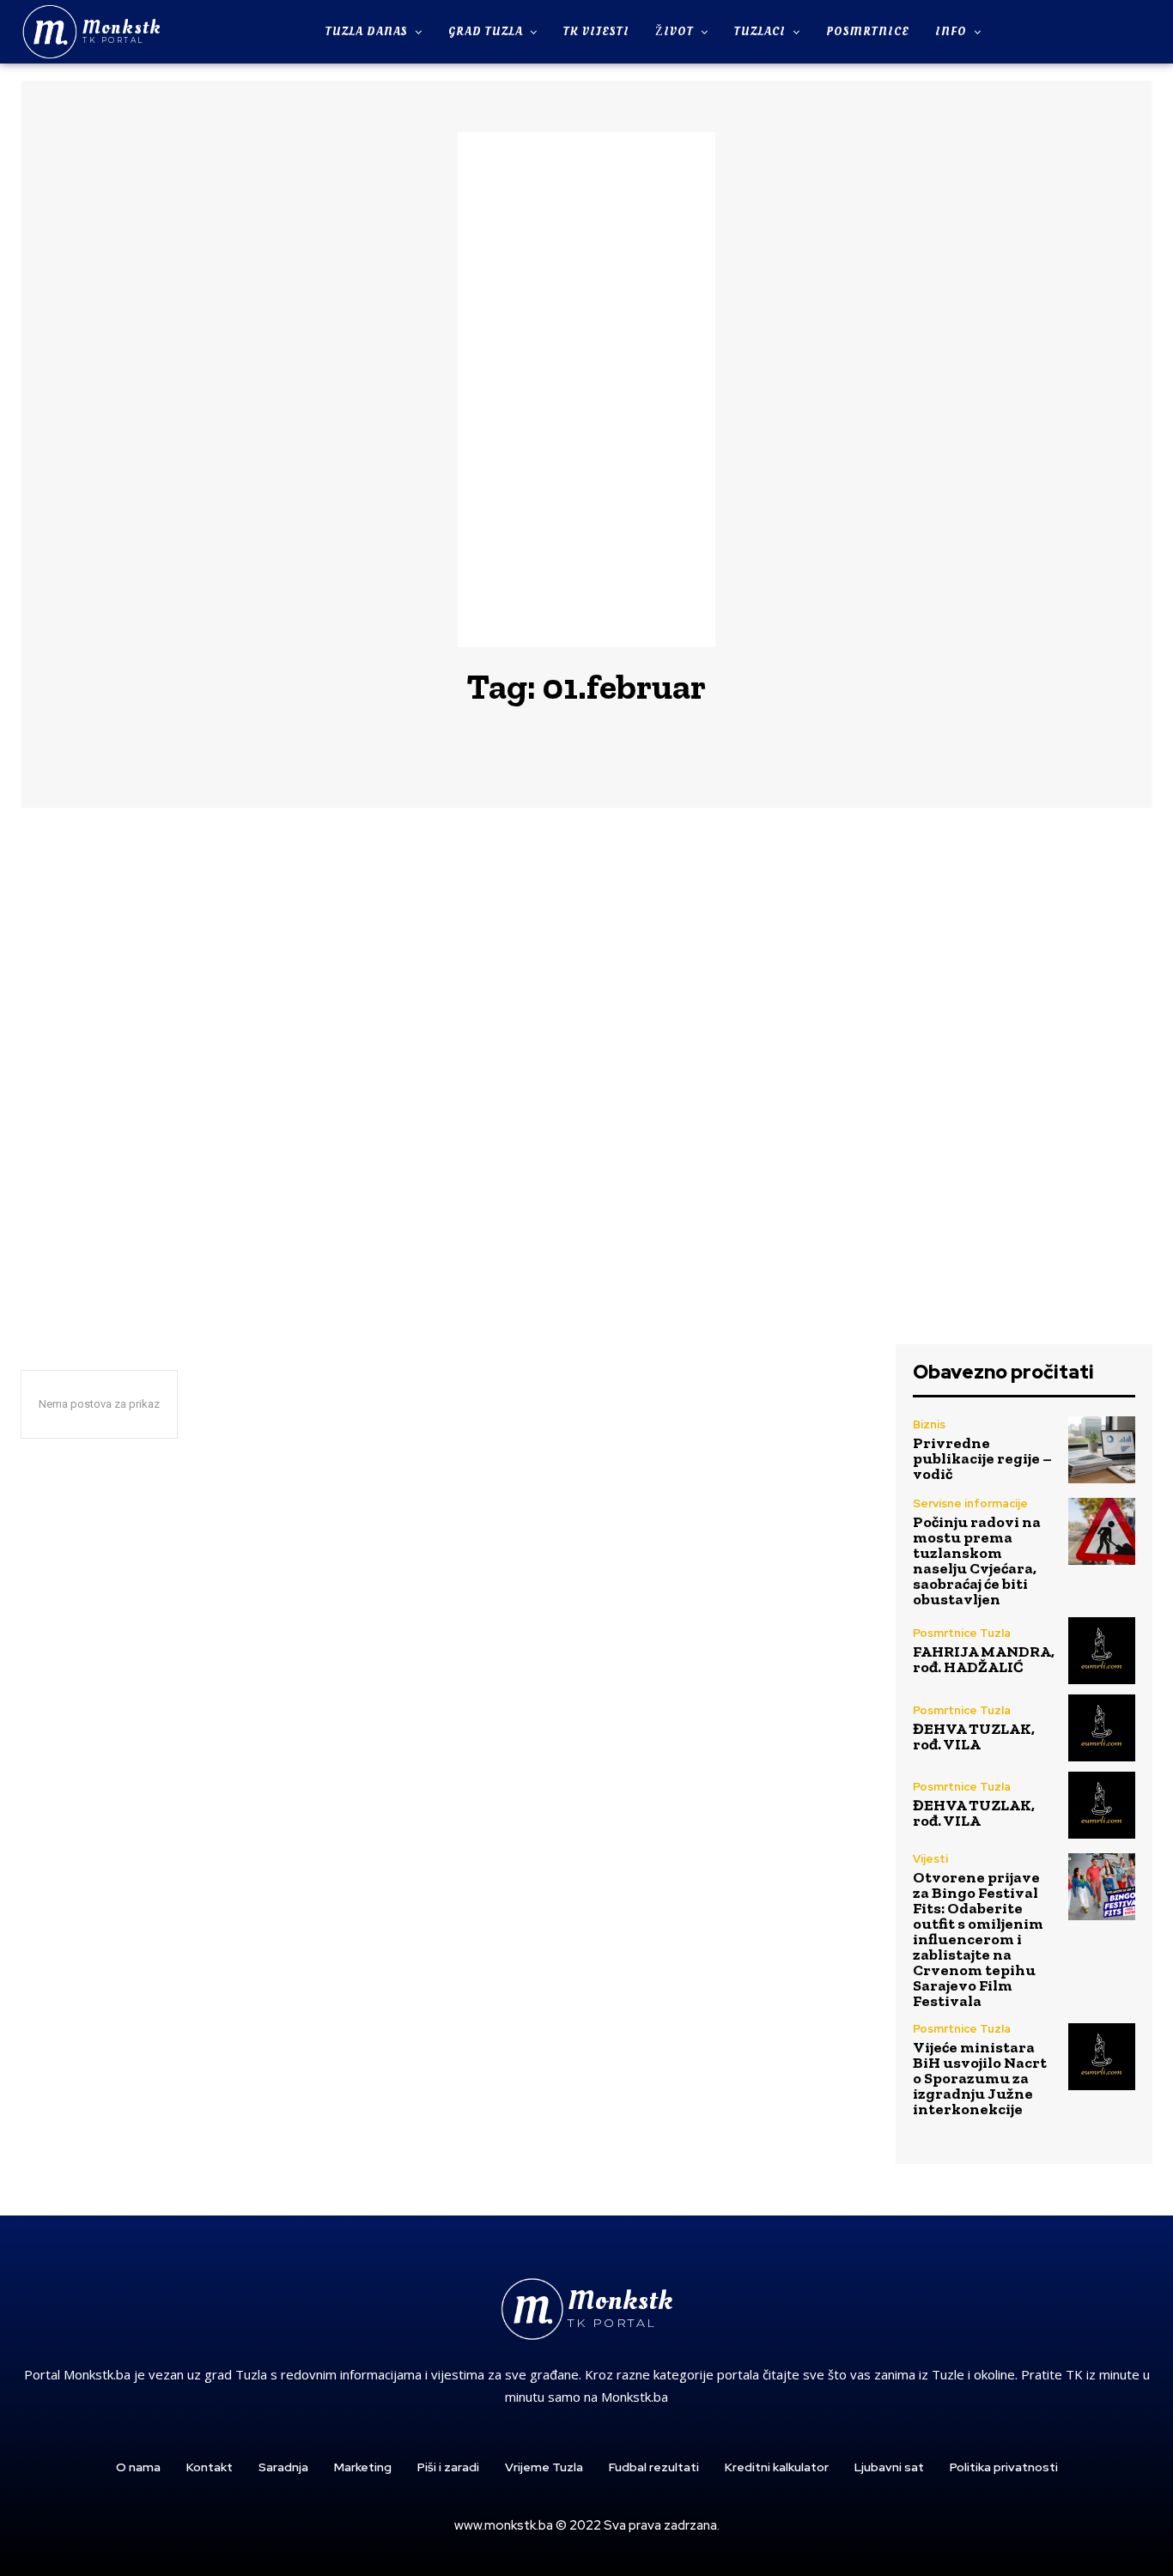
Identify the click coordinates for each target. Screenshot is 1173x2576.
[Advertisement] (586, 390)
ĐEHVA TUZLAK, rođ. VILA (974, 1737)
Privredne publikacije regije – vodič (982, 1458)
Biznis (929, 1424)
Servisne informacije (970, 1503)
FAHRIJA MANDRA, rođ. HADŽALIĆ (984, 1659)
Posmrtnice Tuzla (962, 1633)
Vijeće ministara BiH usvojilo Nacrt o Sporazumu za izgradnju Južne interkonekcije (980, 2078)
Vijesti (930, 1859)
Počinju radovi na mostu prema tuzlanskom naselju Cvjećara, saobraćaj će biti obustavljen (977, 1561)
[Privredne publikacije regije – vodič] (1102, 1450)
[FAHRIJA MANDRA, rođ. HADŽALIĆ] (1102, 1651)
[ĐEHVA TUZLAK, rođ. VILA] (1102, 1728)
